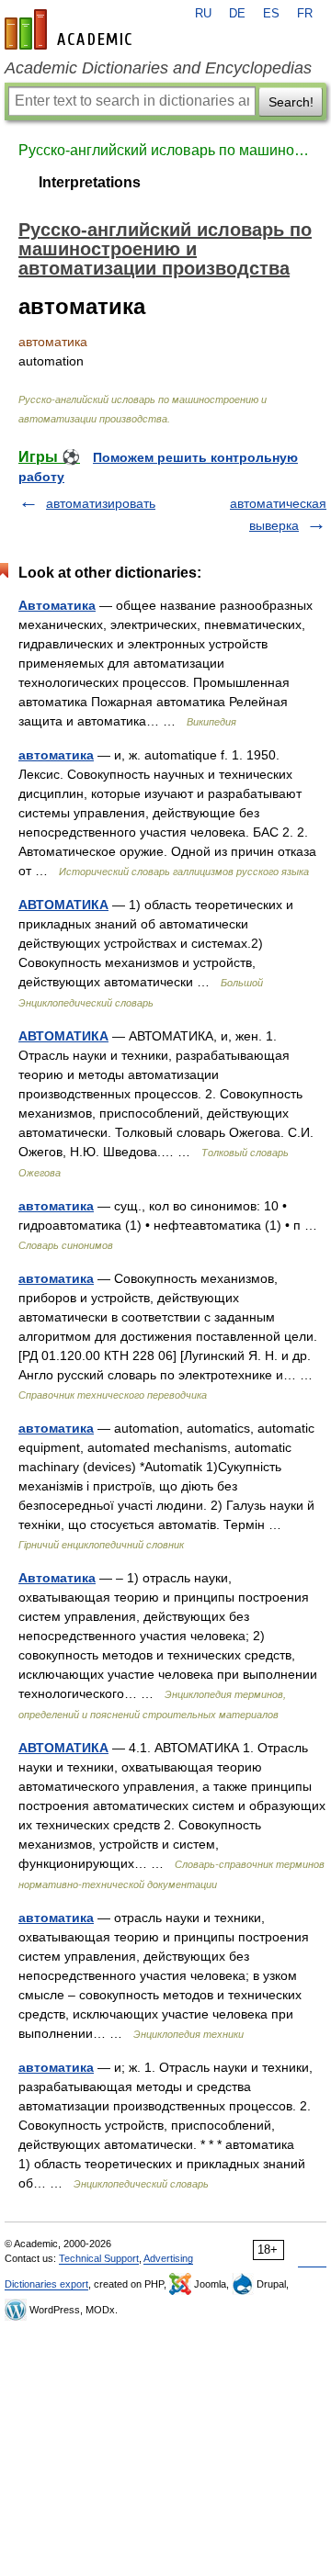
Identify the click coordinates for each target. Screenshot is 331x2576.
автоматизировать (101, 503)
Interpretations (90, 182)
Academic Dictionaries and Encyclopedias (158, 68)
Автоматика (57, 605)
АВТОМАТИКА (63, 905)
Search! (291, 102)
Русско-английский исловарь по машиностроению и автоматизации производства (165, 150)
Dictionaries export (46, 2284)
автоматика (56, 755)
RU (203, 14)
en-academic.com (71, 29)
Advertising (168, 2258)
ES (271, 14)
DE (237, 14)
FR (305, 14)
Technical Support (99, 2258)
